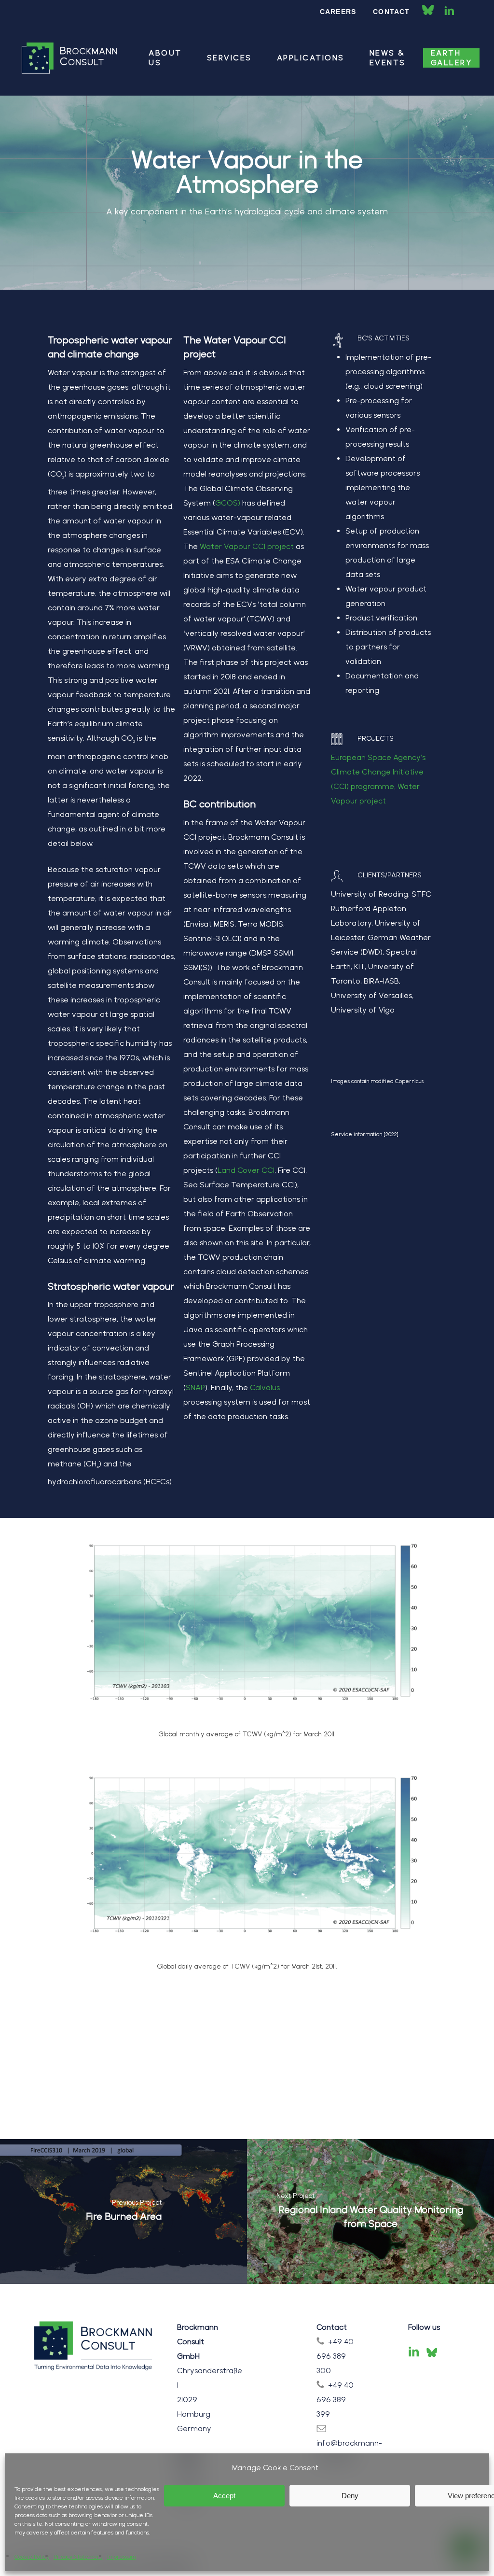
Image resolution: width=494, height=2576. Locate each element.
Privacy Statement (78, 2557)
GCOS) (228, 503)
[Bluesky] (432, 2352)
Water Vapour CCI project (247, 546)
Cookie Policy (32, 2557)
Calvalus (265, 1387)
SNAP (195, 1387)
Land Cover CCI (246, 1170)
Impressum (121, 2557)
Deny (350, 2496)
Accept (224, 2496)
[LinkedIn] (414, 2352)
